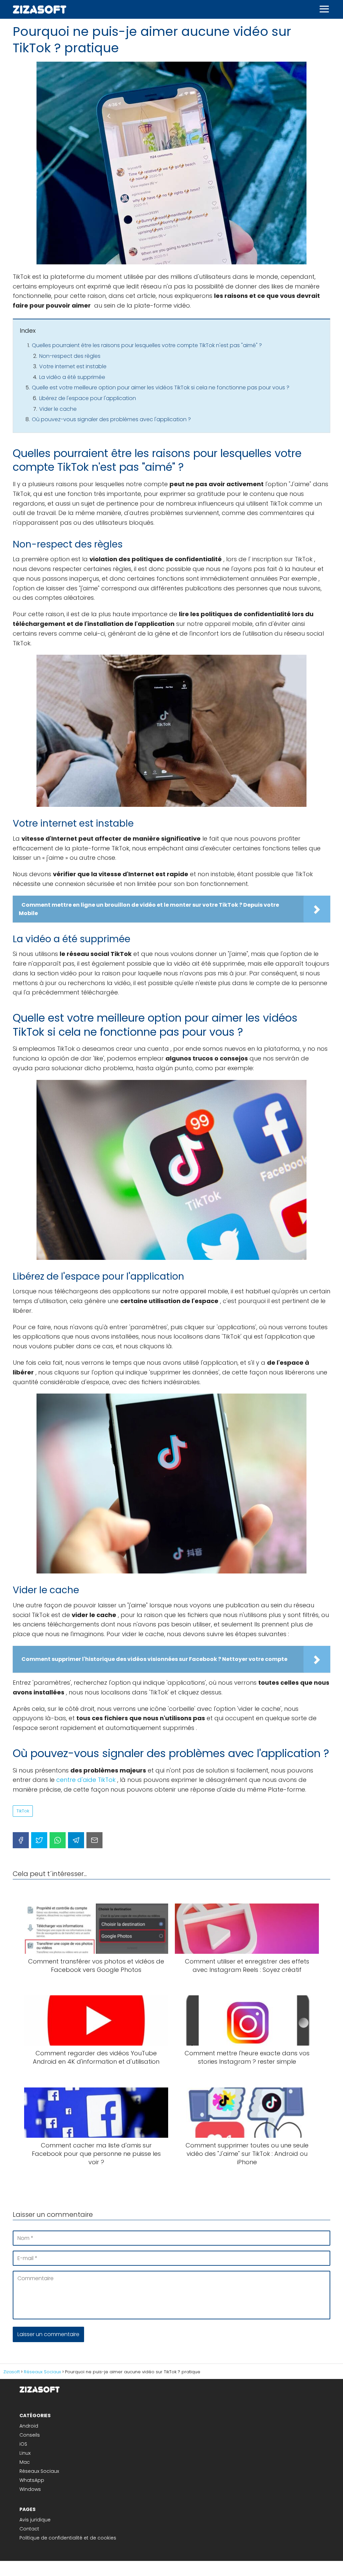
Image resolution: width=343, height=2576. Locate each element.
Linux (25, 2453)
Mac (25, 2462)
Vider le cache (58, 409)
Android (29, 2426)
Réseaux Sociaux (39, 2471)
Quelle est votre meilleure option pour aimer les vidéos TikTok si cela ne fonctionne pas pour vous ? (161, 388)
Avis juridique (35, 2520)
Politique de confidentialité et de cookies (68, 2538)
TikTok (23, 1811)
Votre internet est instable (73, 366)
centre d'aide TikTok (86, 1780)
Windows (30, 2489)
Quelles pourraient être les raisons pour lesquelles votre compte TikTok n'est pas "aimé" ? (147, 345)
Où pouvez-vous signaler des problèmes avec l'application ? (111, 419)
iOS (23, 2444)
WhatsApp (32, 2480)
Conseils (30, 2435)
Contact (29, 2529)
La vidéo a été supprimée (72, 377)
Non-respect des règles (70, 356)
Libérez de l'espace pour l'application (88, 398)
